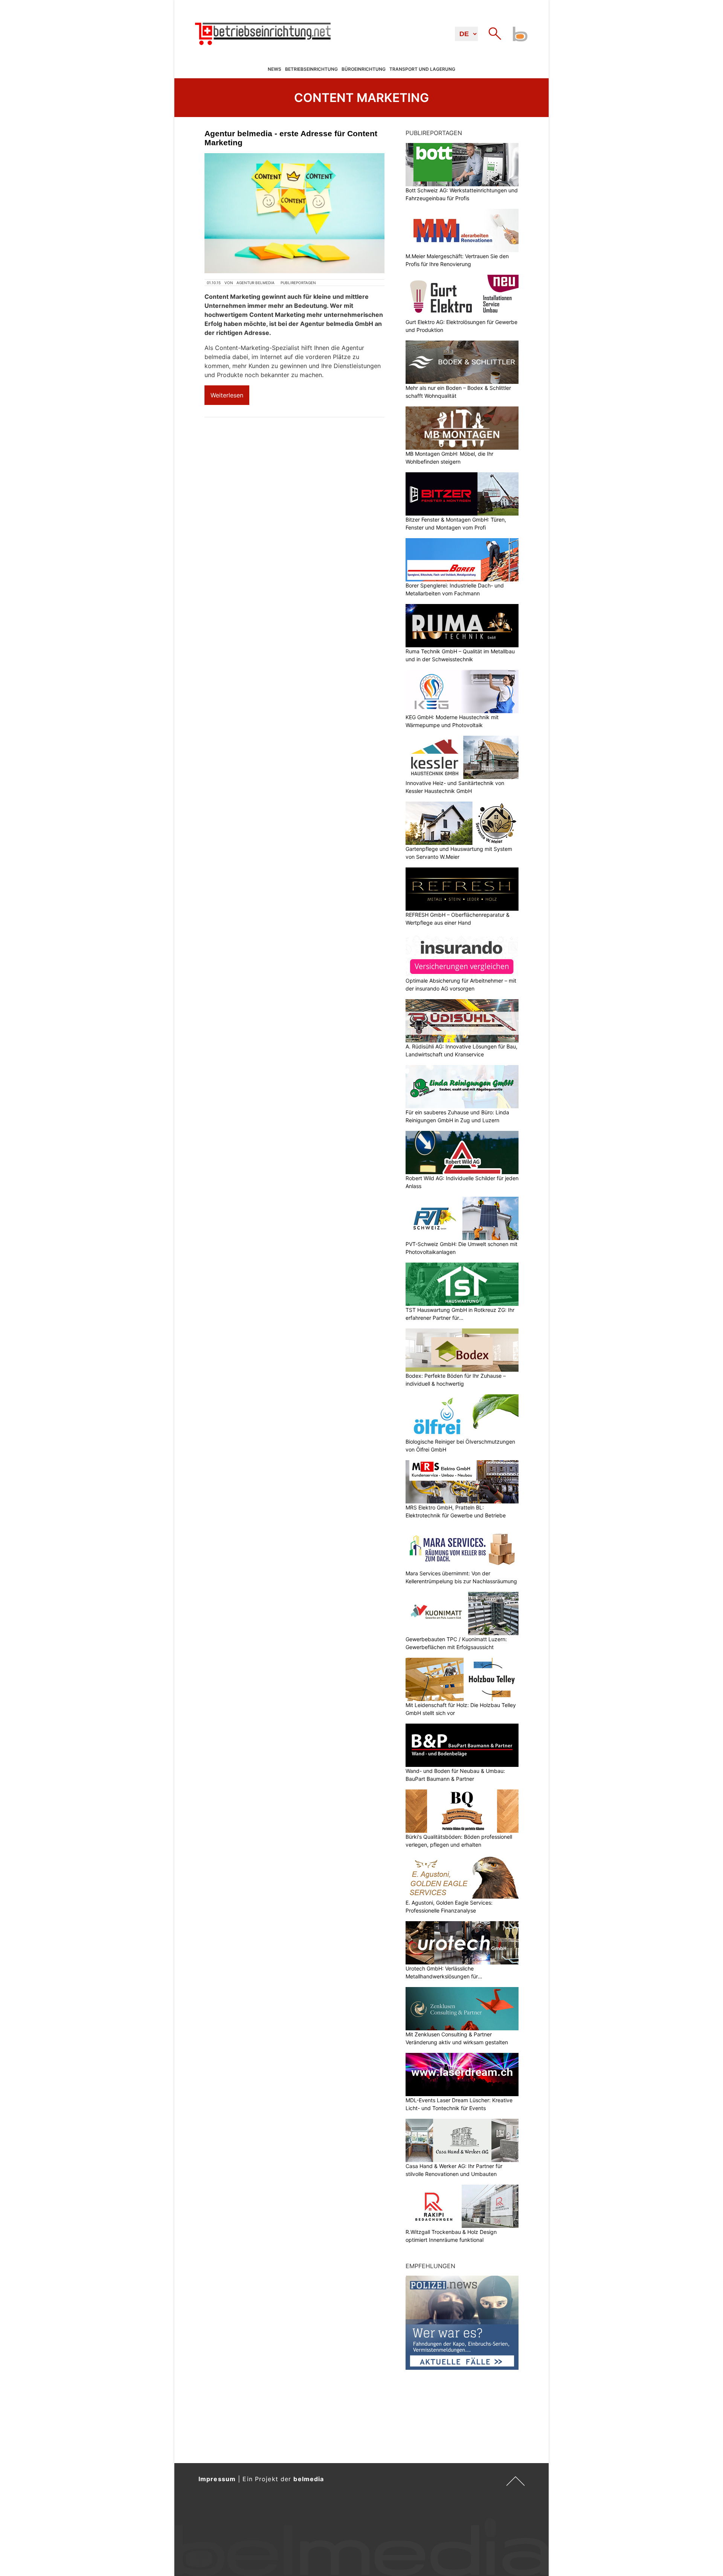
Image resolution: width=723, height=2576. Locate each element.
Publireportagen (298, 283)
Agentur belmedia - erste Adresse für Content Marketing (291, 138)
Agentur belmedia (255, 283)
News (275, 69)
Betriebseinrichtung (311, 69)
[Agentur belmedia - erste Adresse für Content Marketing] (294, 213)
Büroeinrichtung (364, 69)
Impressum (217, 2479)
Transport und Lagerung (422, 69)
